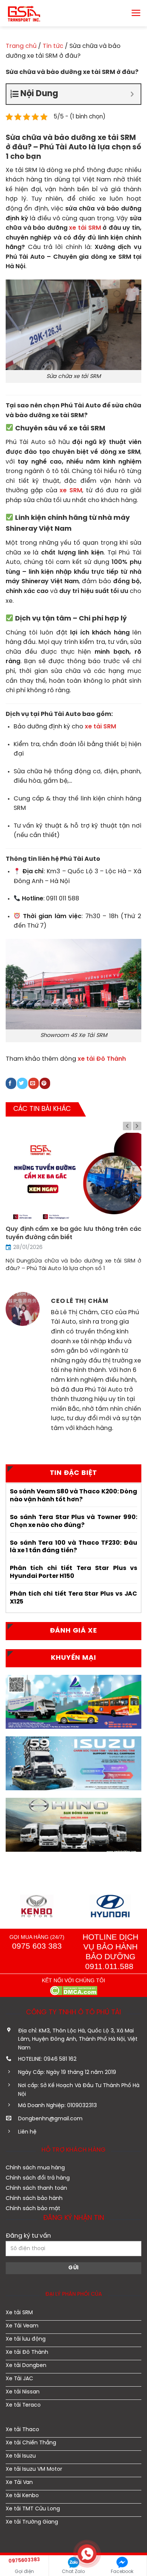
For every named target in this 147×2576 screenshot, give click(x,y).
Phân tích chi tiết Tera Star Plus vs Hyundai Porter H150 (73, 1572)
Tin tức (53, 46)
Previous (127, 1126)
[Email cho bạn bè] (34, 1083)
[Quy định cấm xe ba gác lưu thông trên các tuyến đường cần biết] (73, 1178)
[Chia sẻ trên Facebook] (11, 1083)
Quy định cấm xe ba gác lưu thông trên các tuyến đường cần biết (73, 1233)
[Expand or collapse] (132, 94)
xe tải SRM (85, 228)
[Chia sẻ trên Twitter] (22, 1083)
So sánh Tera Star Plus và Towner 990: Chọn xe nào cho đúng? (73, 1521)
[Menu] (136, 13)
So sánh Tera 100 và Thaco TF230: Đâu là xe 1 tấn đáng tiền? (73, 1547)
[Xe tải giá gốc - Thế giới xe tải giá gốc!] (30, 13)
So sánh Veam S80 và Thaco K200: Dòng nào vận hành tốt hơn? (73, 1496)
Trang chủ (21, 46)
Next (137, 1126)
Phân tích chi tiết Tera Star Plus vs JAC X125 (73, 1598)
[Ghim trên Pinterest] (45, 1083)
